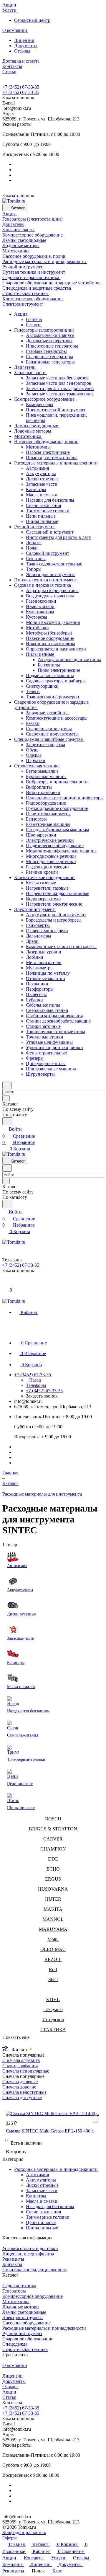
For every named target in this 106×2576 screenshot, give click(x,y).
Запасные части (42, 2191)
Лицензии (24, 40)
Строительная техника (25, 2349)
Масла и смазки (42, 2201)
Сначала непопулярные (26, 2071)
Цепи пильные (41, 2222)
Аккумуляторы (41, 2180)
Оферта (10, 2538)
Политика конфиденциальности (35, 2270)
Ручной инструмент (22, 2333)
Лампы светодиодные (24, 2312)
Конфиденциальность (24, 2532)
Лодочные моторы (21, 2307)
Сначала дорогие (19, 2087)
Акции (9, 2392)
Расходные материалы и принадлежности (56, 2169)
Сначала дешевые (20, 2082)
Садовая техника (19, 2286)
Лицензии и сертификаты (28, 2254)
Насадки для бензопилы (50, 2206)
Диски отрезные (42, 2185)
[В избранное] (95, 2116)
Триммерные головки (48, 2217)
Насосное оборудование (26, 2323)
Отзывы (22, 51)
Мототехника (16, 2302)
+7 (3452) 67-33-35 (21, 87)
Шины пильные (42, 2228)
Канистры (36, 2196)
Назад (34, 1380)
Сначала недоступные (24, 2092)
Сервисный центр (32, 20)
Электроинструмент (23, 2317)
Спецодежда (15, 2344)
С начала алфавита (21, 2060)
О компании (15, 2365)
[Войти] (5, 1283)
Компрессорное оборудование (33, 2296)
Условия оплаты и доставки (30, 2248)
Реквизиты (13, 2259)
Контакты (12, 2264)
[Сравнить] (95, 2122)
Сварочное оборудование (28, 2339)
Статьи (9, 2397)
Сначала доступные (22, 2098)
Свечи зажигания (43, 2212)
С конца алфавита (20, 2066)
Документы (26, 46)
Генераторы (14, 2291)
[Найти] (7, 1121)
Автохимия (37, 2175)
